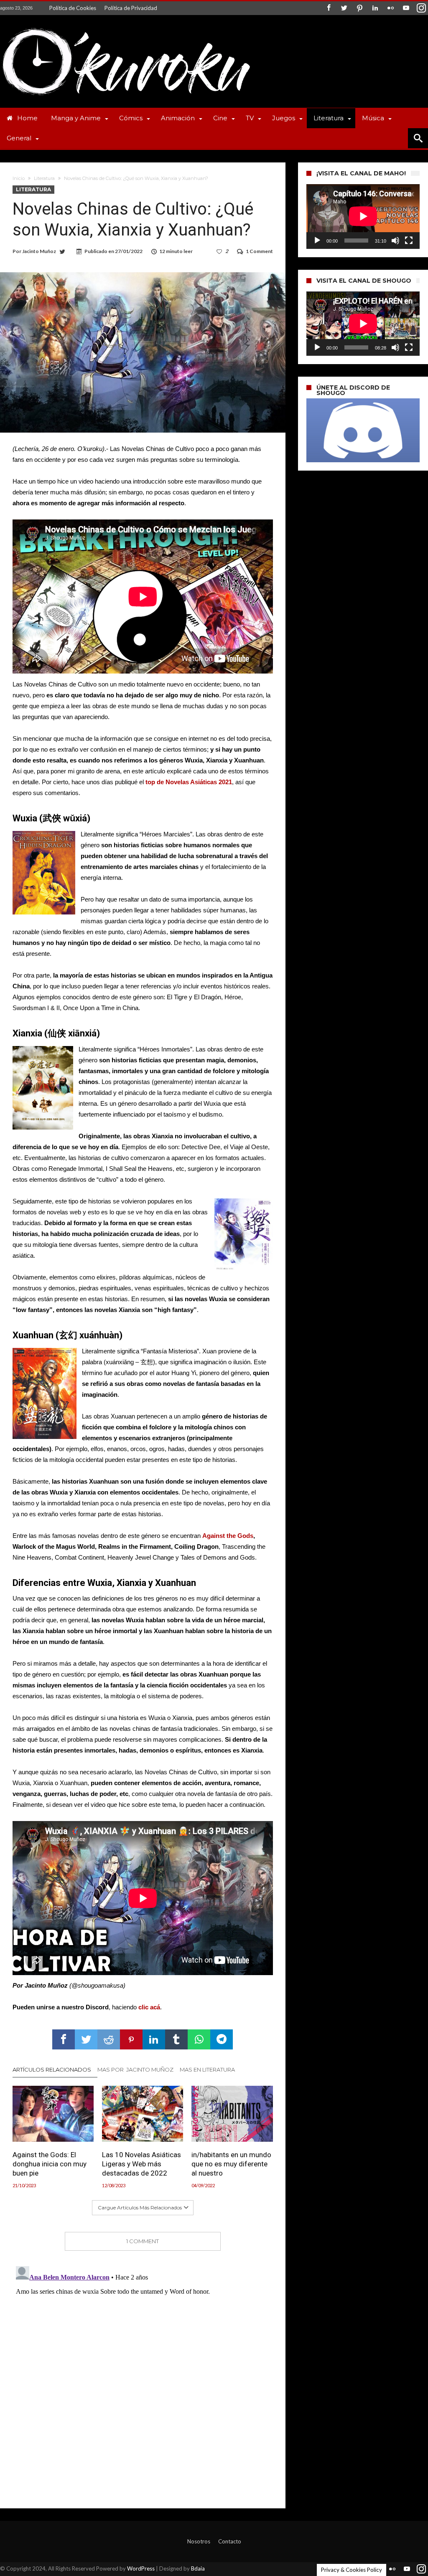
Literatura (44, 178)
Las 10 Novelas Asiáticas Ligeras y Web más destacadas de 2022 (141, 2164)
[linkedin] (154, 2039)
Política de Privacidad (131, 8)
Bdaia (198, 2568)
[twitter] (86, 2039)
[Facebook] (329, 8)
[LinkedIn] (375, 8)
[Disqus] (143, 2367)
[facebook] (64, 2039)
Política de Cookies (73, 8)
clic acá (149, 2007)
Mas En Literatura (207, 2069)
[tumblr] (176, 2039)
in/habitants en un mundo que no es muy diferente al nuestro (231, 2164)
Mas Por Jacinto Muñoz (135, 2069)
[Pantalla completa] (409, 241)
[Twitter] (344, 8)
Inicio (19, 178)
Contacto (230, 2541)
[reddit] (109, 2039)
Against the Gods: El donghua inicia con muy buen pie (50, 2164)
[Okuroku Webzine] (125, 27)
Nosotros (199, 2541)
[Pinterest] (359, 8)
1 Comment (259, 251)
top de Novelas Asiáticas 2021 (189, 782)
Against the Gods (228, 1536)
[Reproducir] (317, 241)
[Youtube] (406, 8)
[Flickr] (390, 8)
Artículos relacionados (52, 2069)
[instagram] (421, 8)
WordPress (141, 2568)
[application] (363, 217)
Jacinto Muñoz (39, 251)
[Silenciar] (395, 241)
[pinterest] (131, 2039)
